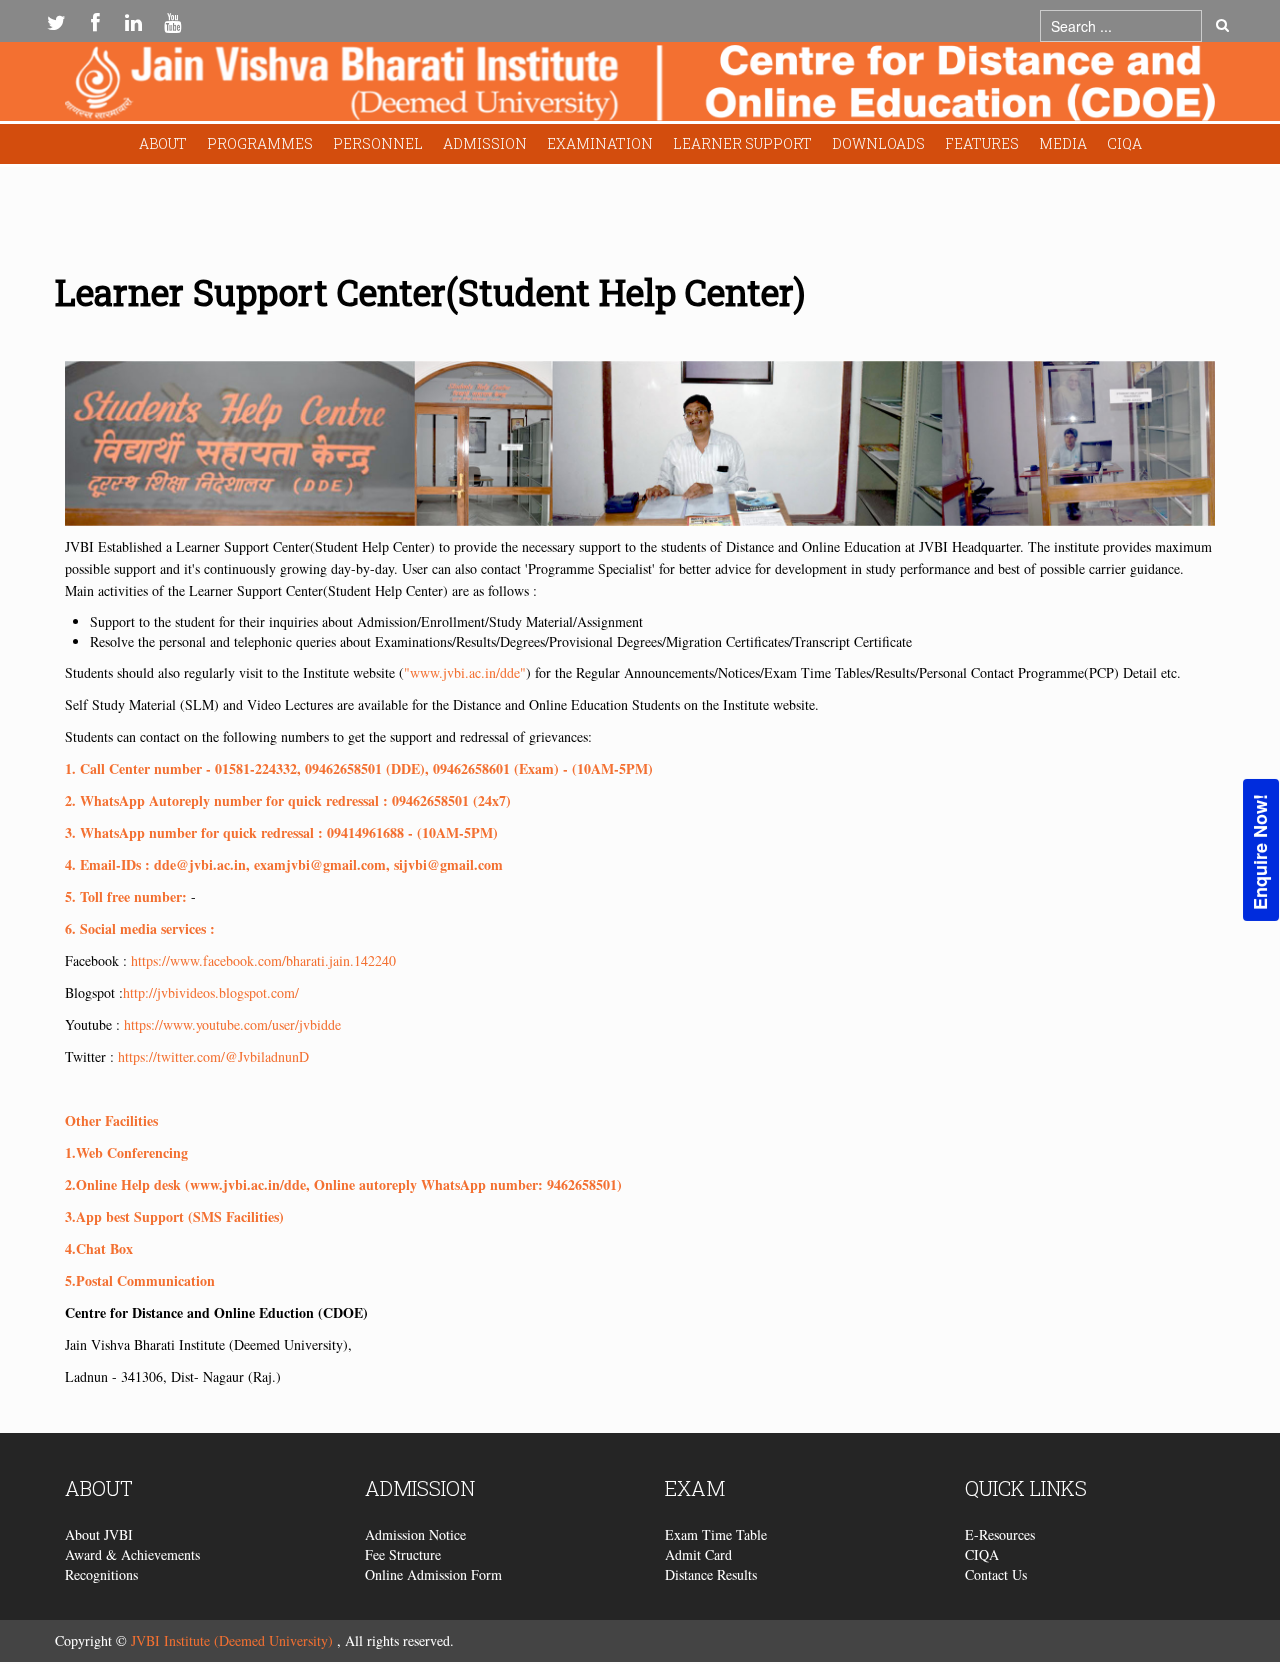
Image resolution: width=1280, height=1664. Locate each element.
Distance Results (711, 1574)
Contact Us (996, 1574)
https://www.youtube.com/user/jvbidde (232, 1024)
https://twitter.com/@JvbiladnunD (213, 1056)
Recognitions (101, 1574)
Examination (600, 143)
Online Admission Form (433, 1574)
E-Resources (1000, 1534)
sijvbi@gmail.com (448, 864)
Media (1063, 143)
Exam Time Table (716, 1534)
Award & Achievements (132, 1554)
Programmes (260, 143)
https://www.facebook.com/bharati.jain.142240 (263, 960)
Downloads (878, 143)
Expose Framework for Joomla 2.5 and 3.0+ (640, 86)
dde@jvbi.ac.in (200, 864)
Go (1222, 26)
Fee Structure (403, 1554)
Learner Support (742, 143)
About (163, 143)
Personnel (378, 143)
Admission (485, 143)
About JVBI (99, 1534)
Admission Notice (415, 1534)
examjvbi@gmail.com (320, 864)
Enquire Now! (1260, 852)
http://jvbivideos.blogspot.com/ (211, 992)
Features (982, 143)
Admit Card (698, 1554)
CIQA (1124, 143)
